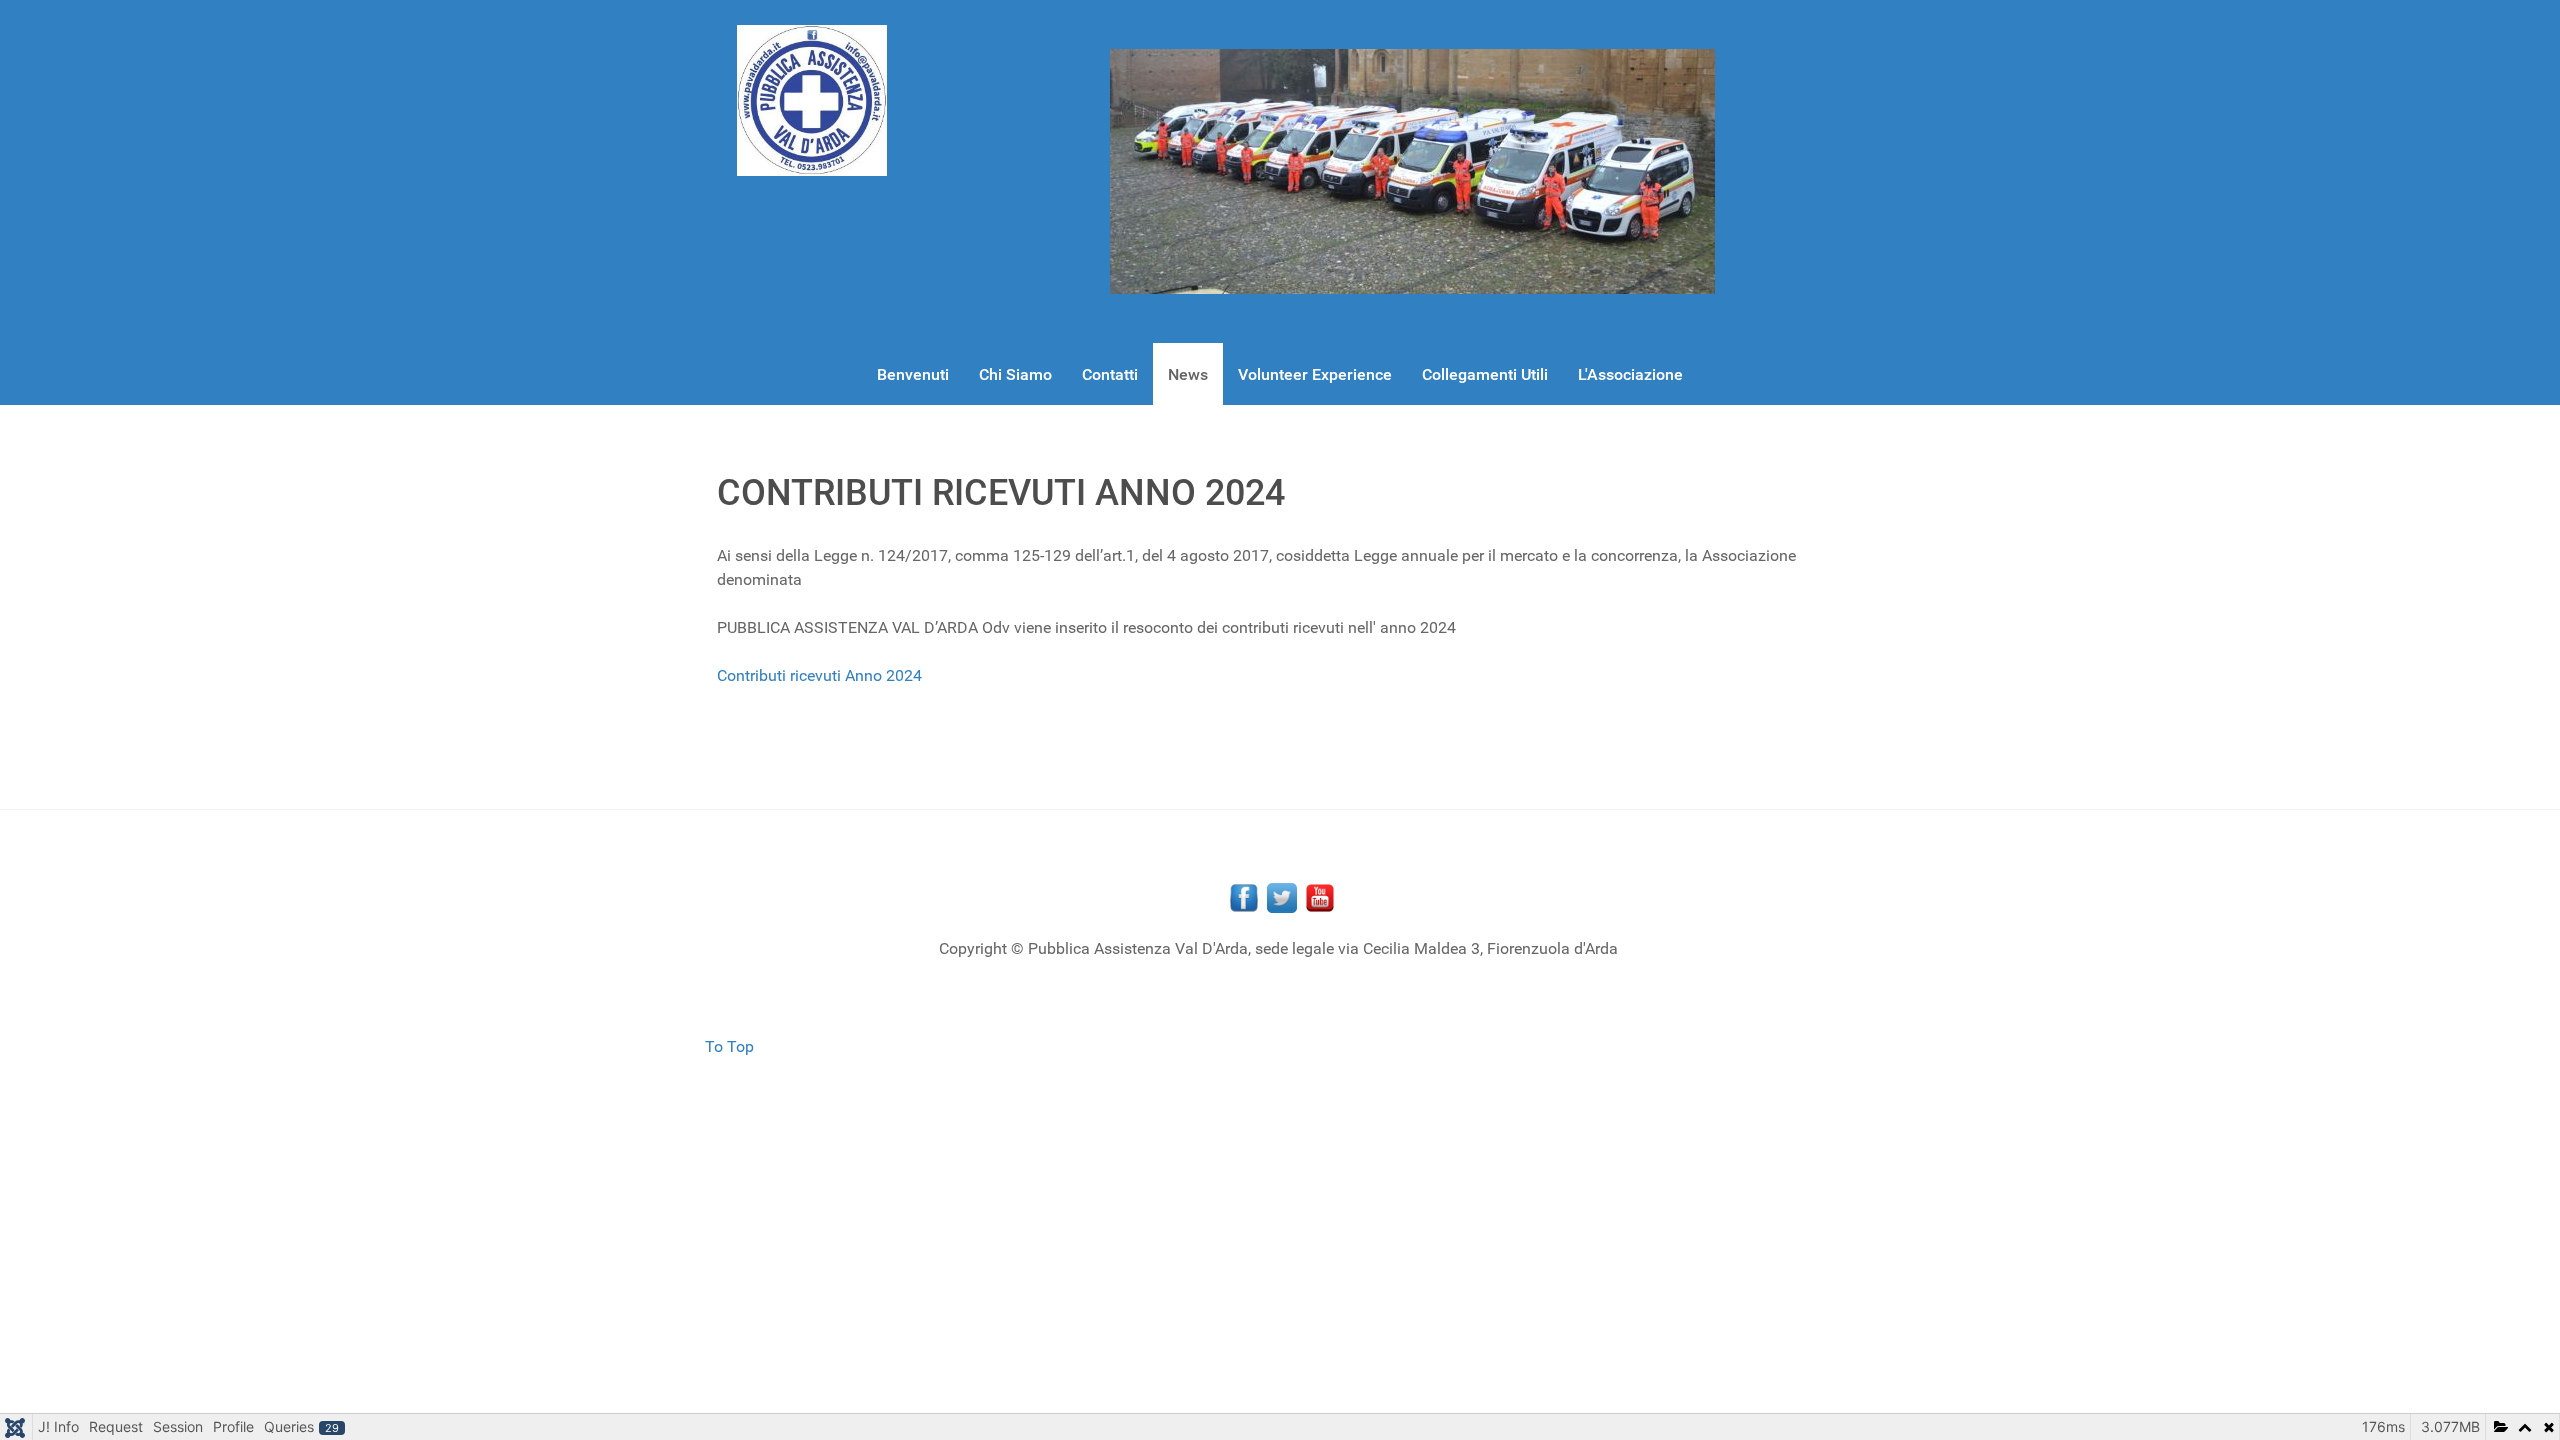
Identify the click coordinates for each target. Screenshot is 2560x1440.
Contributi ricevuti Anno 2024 (819, 675)
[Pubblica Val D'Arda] (812, 100)
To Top (729, 1046)
